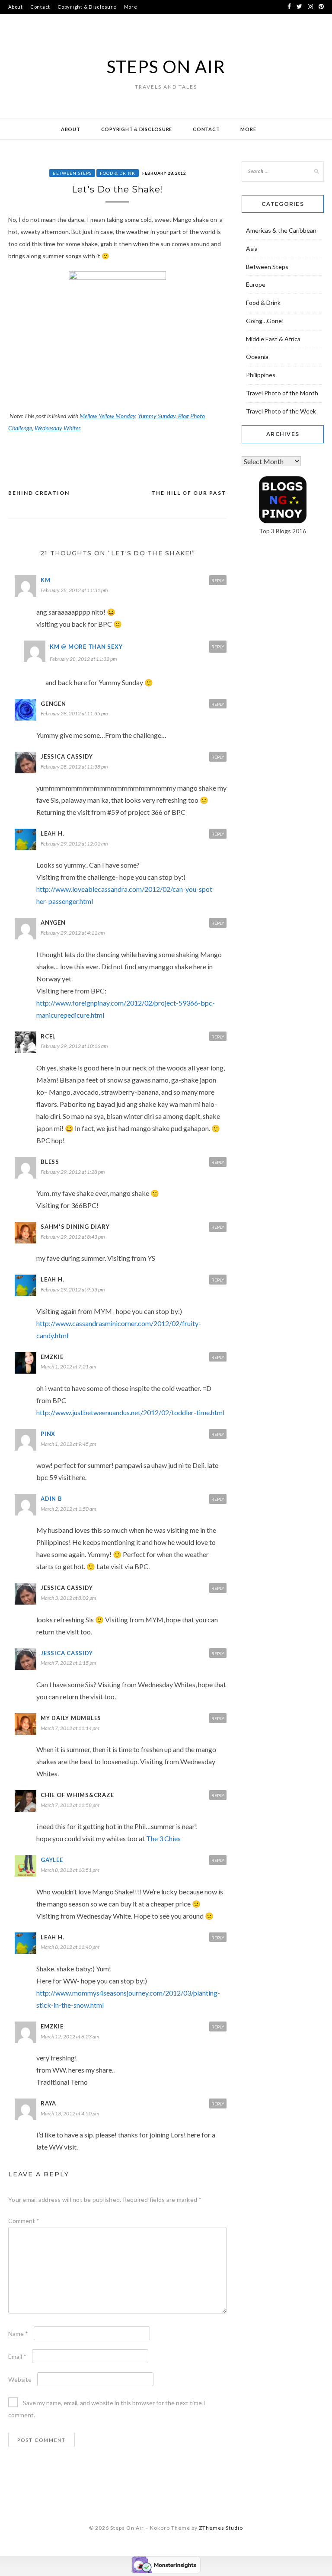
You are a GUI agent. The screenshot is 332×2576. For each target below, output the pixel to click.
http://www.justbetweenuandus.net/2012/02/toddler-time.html (130, 1412)
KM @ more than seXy (86, 647)
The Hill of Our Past (189, 493)
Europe (256, 284)
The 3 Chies (163, 1838)
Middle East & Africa (273, 339)
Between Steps (72, 173)
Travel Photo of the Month (282, 393)
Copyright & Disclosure (87, 7)
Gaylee (52, 1860)
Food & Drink (118, 173)
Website (20, 2379)
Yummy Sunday (157, 416)
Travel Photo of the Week (281, 411)
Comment (24, 2221)
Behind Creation (39, 493)
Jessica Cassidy (67, 1653)
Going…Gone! (265, 321)
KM (46, 580)
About (16, 7)
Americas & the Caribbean (281, 230)
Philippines (261, 375)
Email (17, 2357)
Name (18, 2334)
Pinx (48, 1434)
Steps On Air (166, 67)
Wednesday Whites (57, 428)
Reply (218, 580)
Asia (252, 248)
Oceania (257, 357)
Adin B (51, 1499)
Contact (40, 7)
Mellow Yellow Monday (107, 416)
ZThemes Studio (221, 2528)
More (131, 7)
